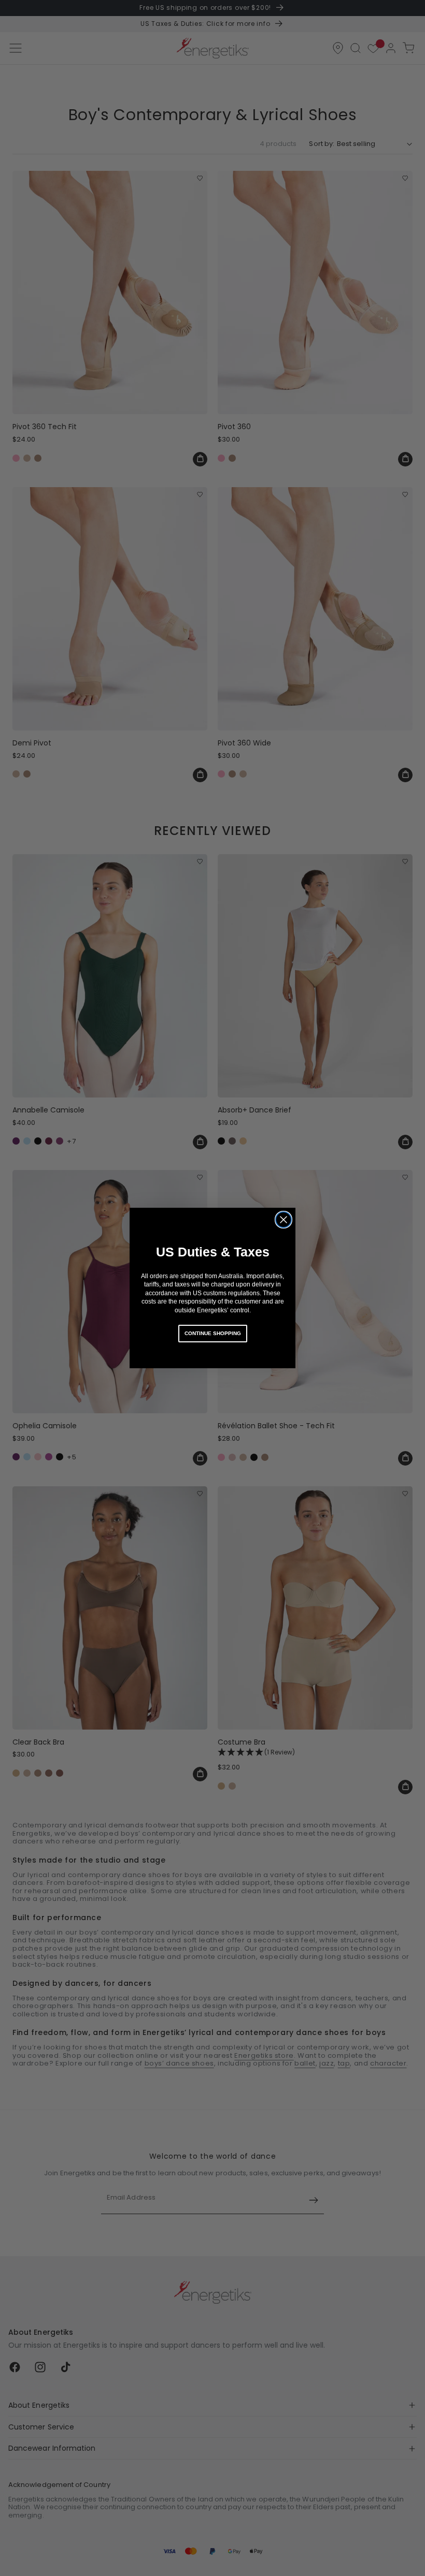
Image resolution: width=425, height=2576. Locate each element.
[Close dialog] (284, 1220)
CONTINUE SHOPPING (213, 1333)
